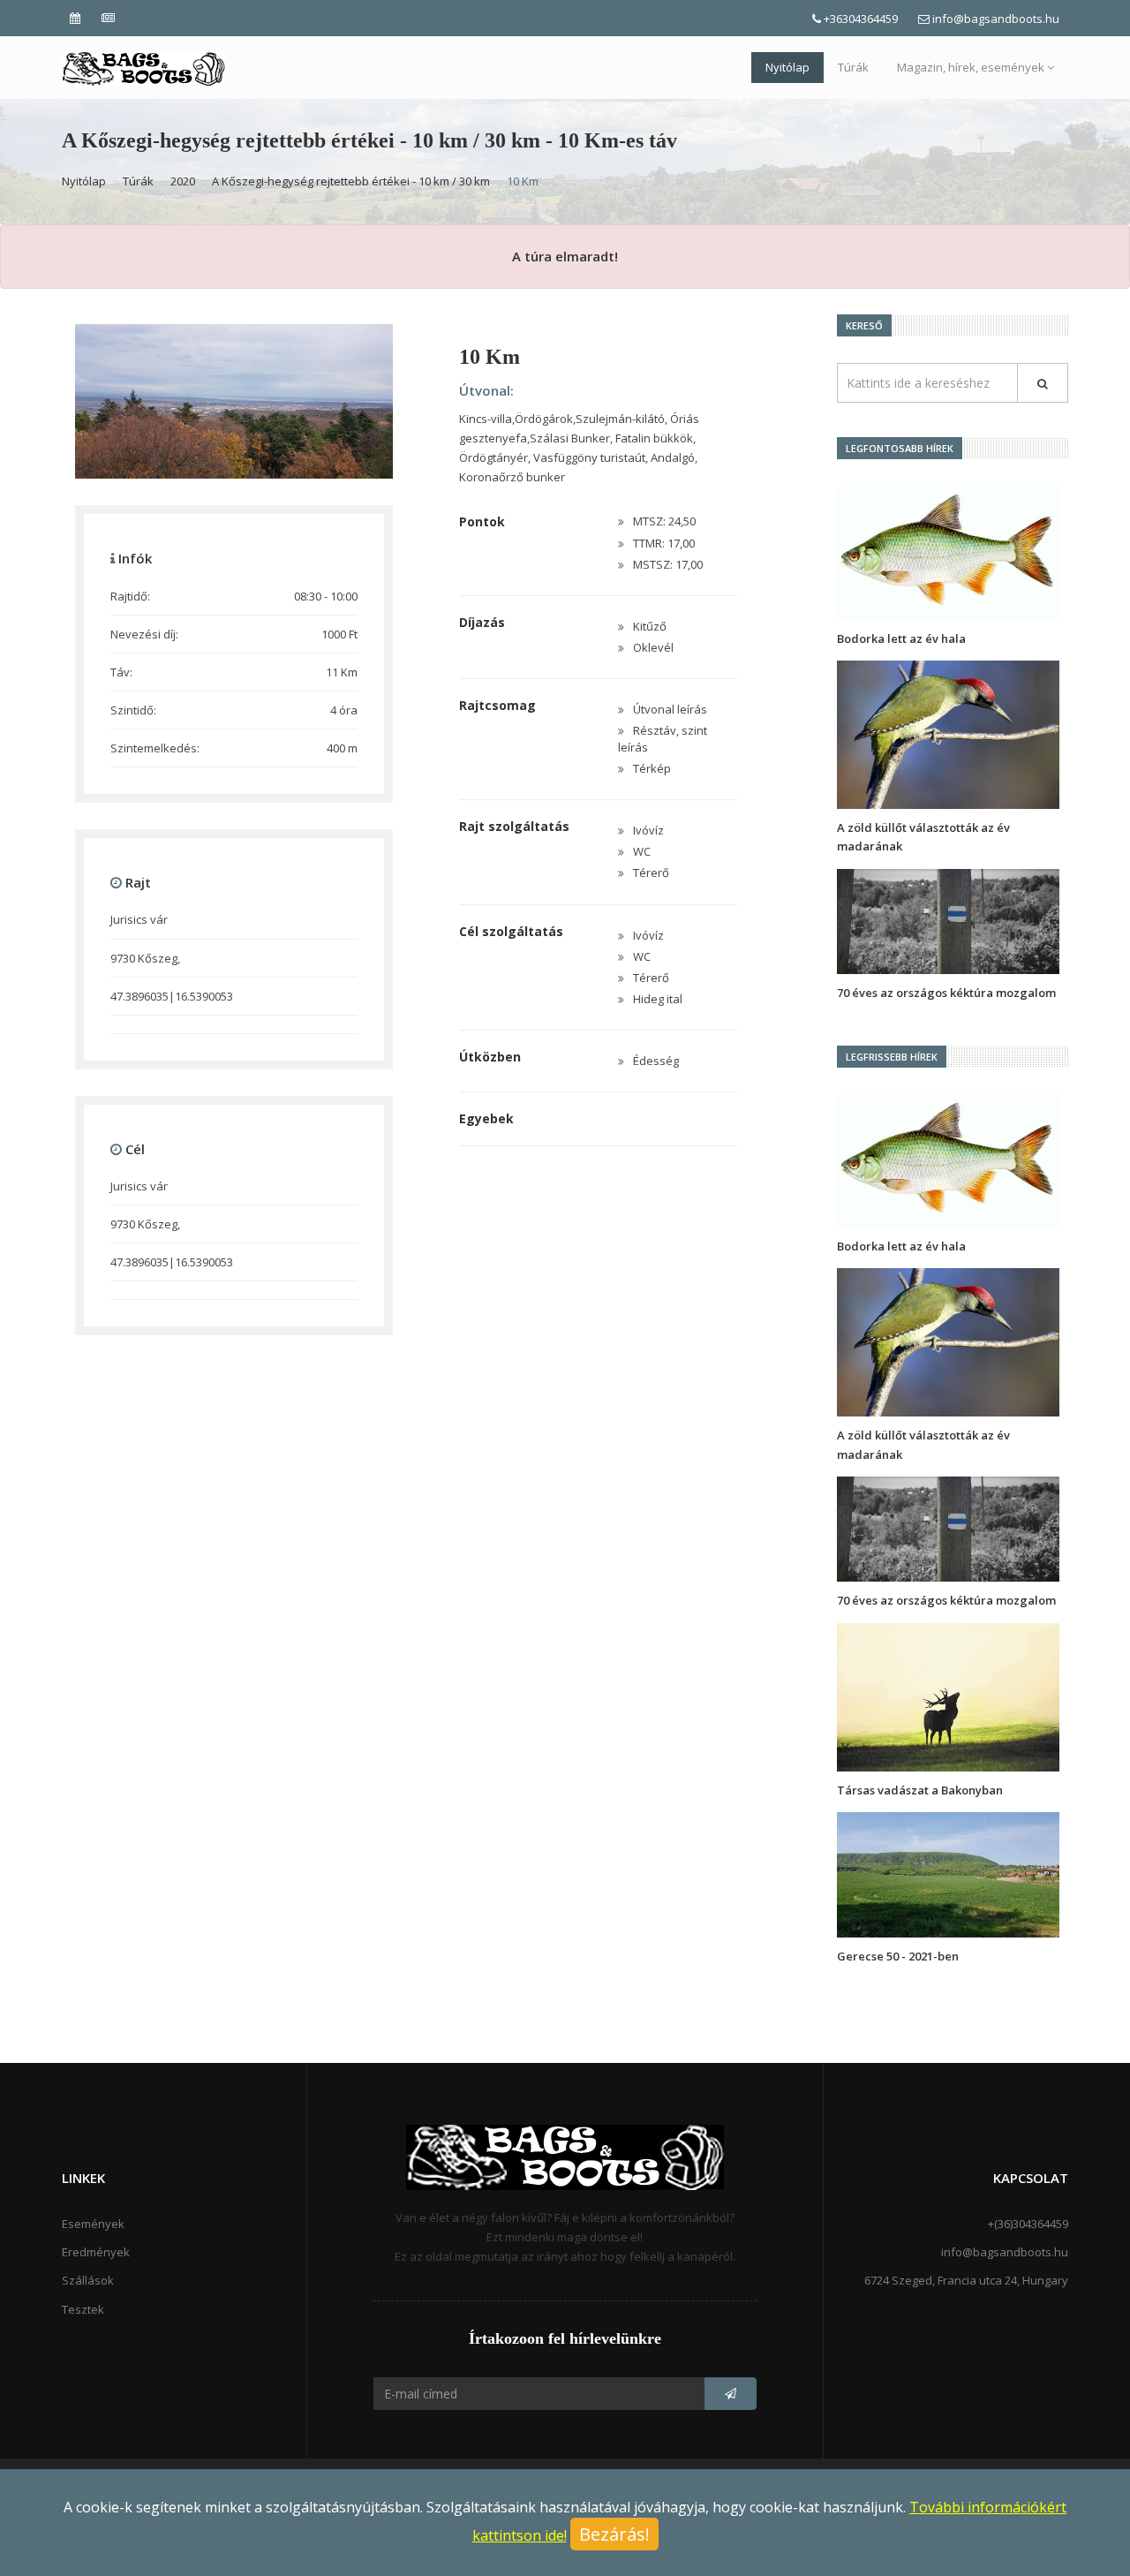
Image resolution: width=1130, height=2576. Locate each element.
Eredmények (96, 2252)
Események (93, 2224)
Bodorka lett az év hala (901, 638)
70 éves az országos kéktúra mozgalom (946, 993)
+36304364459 (861, 19)
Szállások (88, 2280)
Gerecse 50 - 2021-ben (898, 1956)
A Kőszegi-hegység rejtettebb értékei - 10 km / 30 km (351, 181)
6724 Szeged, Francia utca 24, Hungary (966, 2280)
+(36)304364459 (1028, 2224)
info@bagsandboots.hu (996, 19)
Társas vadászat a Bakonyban (920, 1790)
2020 (183, 181)
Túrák (853, 67)
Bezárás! (614, 2534)
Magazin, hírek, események (971, 67)
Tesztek (83, 2309)
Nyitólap (787, 67)
